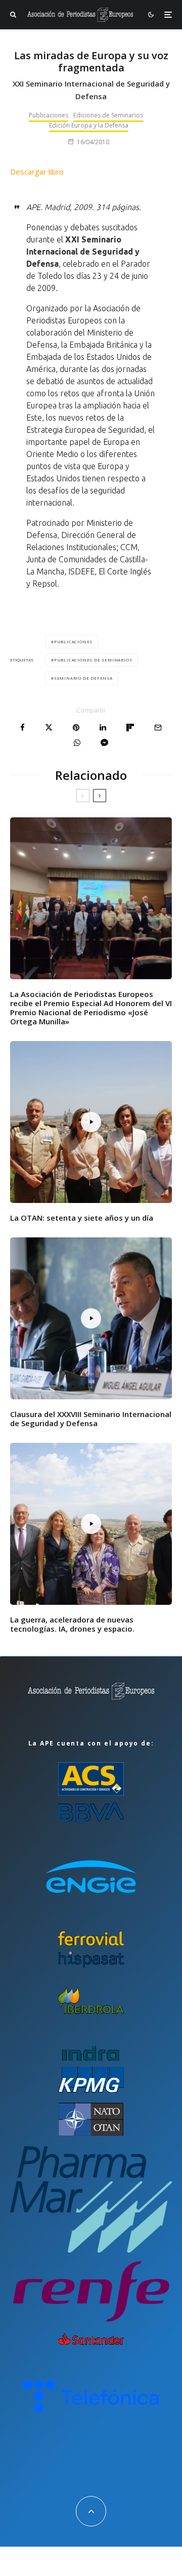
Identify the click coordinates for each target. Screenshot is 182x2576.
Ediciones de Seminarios (108, 115)
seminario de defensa (83, 678)
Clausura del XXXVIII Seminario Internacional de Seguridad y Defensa (91, 1419)
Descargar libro (37, 172)
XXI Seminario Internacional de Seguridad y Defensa (83, 252)
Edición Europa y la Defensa (89, 125)
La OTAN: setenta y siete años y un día (82, 1218)
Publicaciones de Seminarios (93, 660)
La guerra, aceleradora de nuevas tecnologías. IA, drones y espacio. (72, 1624)
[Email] (158, 728)
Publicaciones (49, 115)
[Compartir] (22, 728)
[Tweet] (49, 728)
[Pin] (76, 728)
